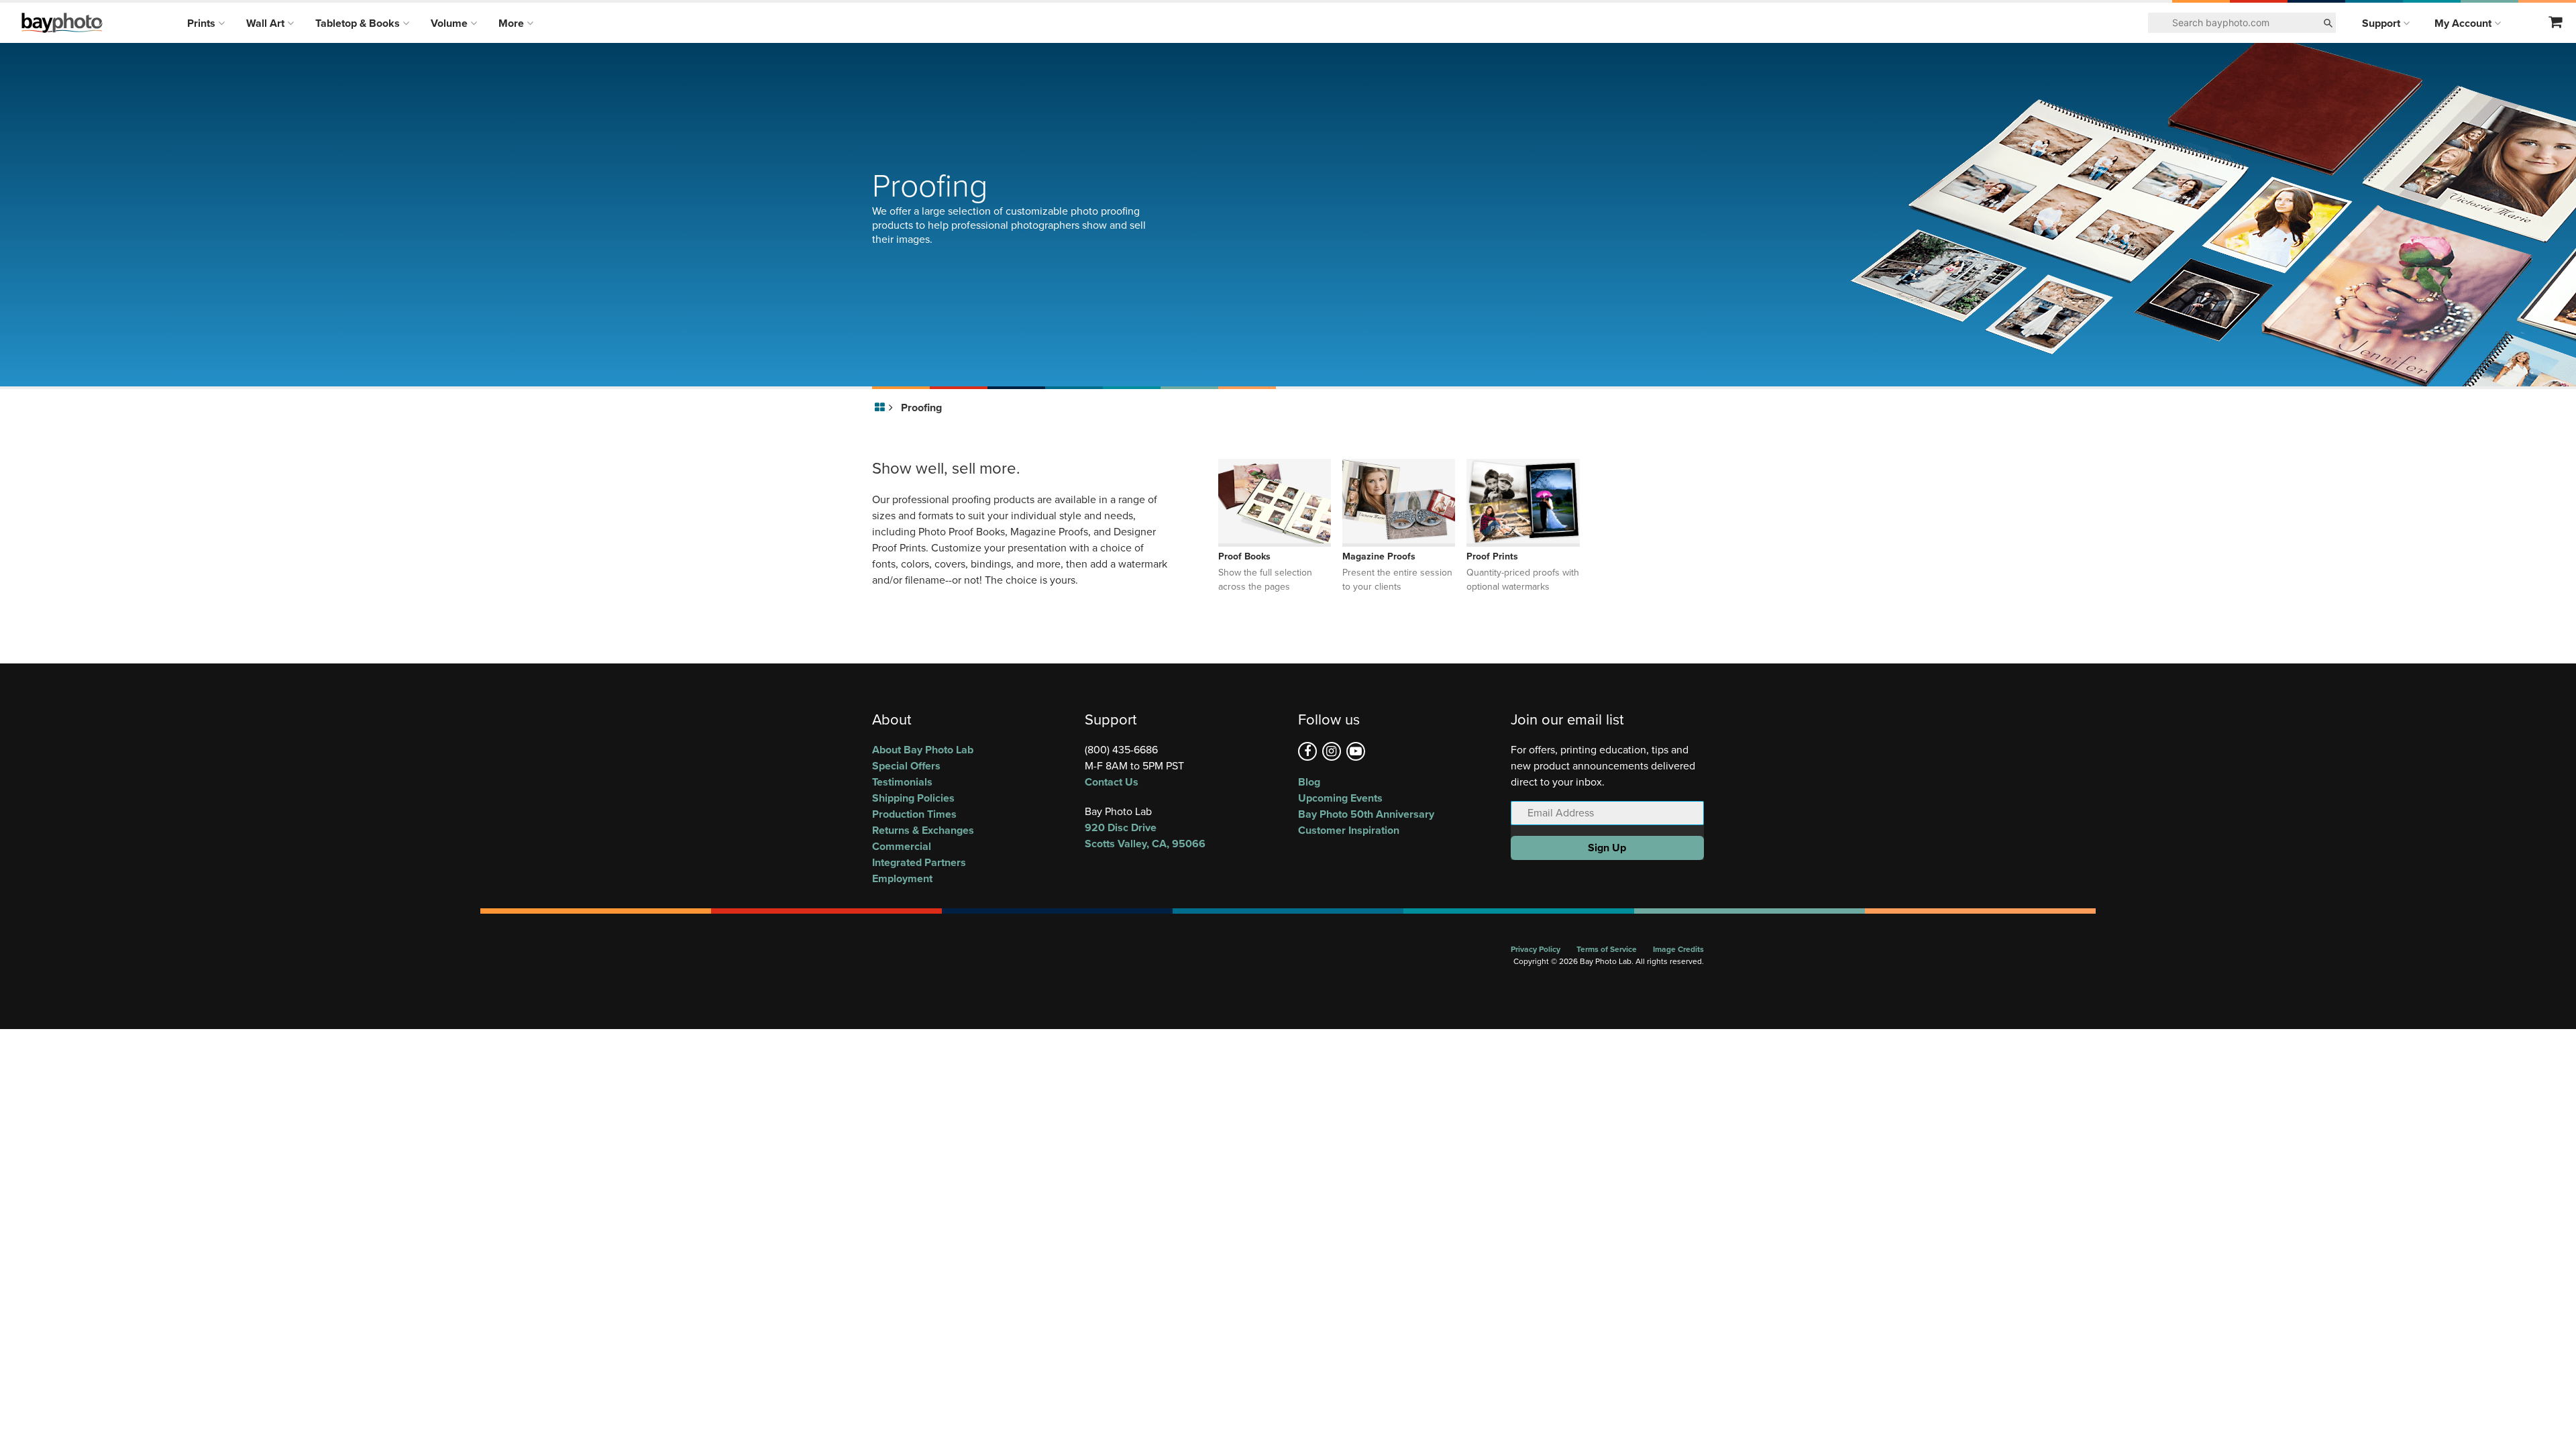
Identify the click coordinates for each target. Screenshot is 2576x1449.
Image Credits (1678, 949)
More (513, 23)
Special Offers (906, 766)
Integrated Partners (919, 862)
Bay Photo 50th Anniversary (1366, 814)
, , (1145, 836)
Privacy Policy (1536, 949)
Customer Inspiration (1349, 830)
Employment (902, 878)
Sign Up (1607, 848)
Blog (1309, 782)
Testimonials (902, 782)
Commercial (902, 846)
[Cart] (2556, 23)
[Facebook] (1307, 751)
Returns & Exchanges (923, 830)
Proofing (921, 408)
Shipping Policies (913, 798)
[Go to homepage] (882, 408)
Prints (203, 23)
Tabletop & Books (359, 23)
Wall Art (267, 23)
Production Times (914, 814)
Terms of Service (1607, 949)
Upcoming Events (1340, 798)
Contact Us (1112, 782)
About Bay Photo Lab (923, 750)
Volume (450, 23)
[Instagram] (1332, 751)
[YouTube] (1356, 751)
